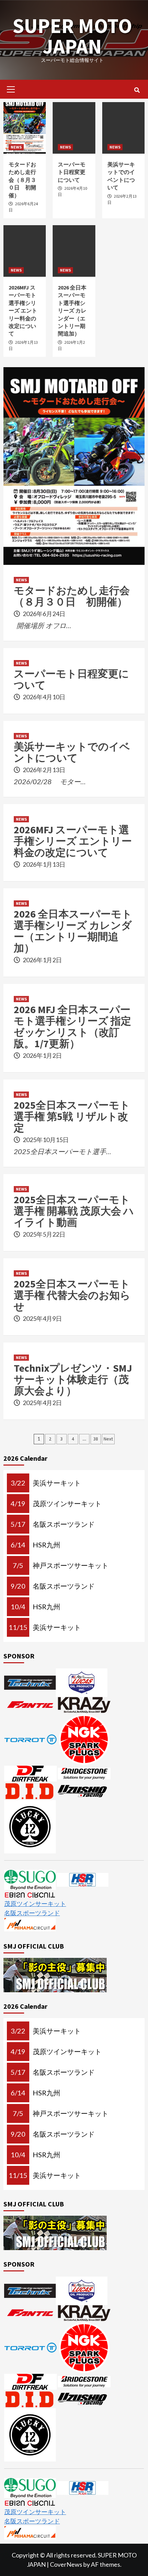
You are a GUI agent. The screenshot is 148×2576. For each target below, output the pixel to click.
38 (96, 1439)
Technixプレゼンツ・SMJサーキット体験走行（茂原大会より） (73, 1379)
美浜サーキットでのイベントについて (72, 752)
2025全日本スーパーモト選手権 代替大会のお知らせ (72, 1295)
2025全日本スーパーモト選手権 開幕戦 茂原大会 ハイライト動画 (74, 1211)
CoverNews (66, 2564)
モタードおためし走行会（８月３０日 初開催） (22, 180)
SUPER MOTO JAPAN (72, 36)
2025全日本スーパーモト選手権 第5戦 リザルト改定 (72, 1116)
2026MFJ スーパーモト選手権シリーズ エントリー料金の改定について (23, 310)
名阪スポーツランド (32, 1913)
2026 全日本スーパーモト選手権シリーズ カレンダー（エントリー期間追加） (72, 310)
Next (108, 1439)
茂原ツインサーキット (35, 1904)
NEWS (16, 147)
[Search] (137, 90)
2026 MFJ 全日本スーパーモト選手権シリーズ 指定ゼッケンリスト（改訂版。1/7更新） (72, 1026)
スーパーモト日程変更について (72, 172)
